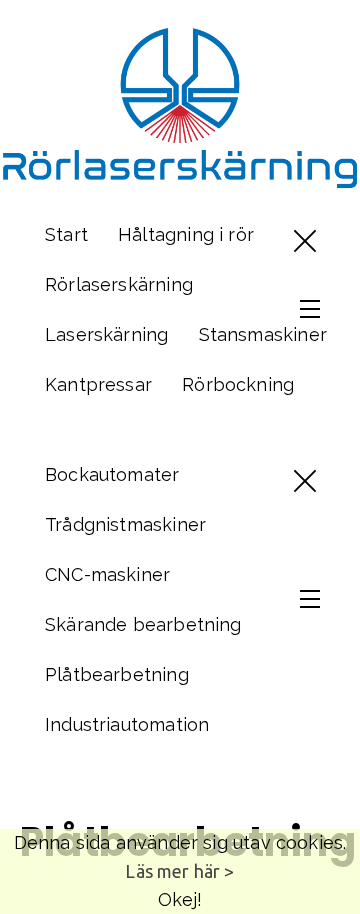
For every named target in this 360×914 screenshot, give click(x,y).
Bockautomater (112, 474)
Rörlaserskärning (119, 284)
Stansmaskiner (263, 334)
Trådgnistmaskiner (125, 524)
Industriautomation (127, 724)
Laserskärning (106, 334)
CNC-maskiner (107, 574)
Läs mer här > (179, 871)
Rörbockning (238, 384)
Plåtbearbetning (117, 674)
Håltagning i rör (186, 234)
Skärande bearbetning (143, 624)
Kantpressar (98, 384)
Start (66, 234)
